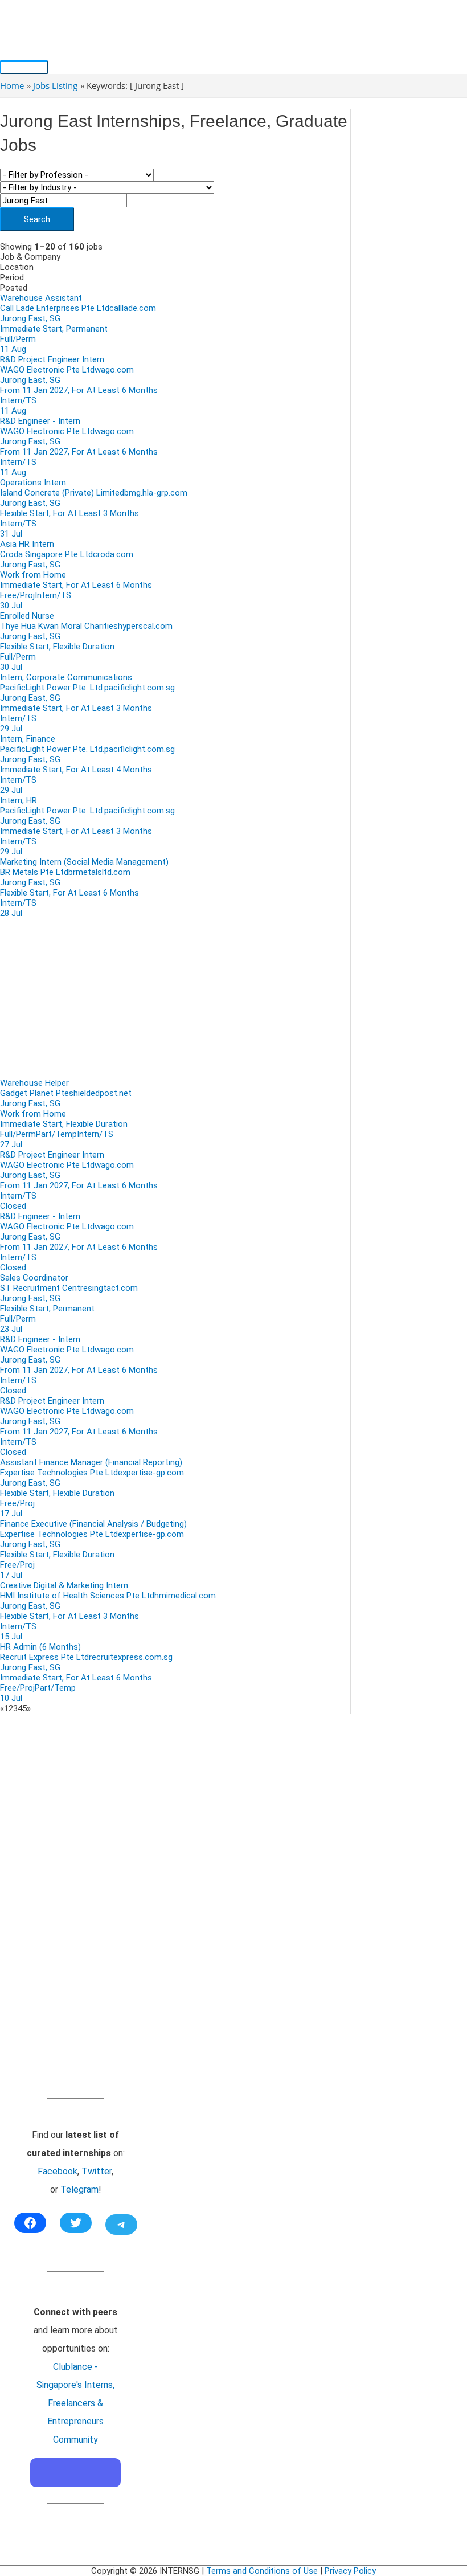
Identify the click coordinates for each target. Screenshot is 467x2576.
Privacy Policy (350, 2571)
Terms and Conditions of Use (262, 2571)
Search (37, 219)
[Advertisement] (175, 998)
